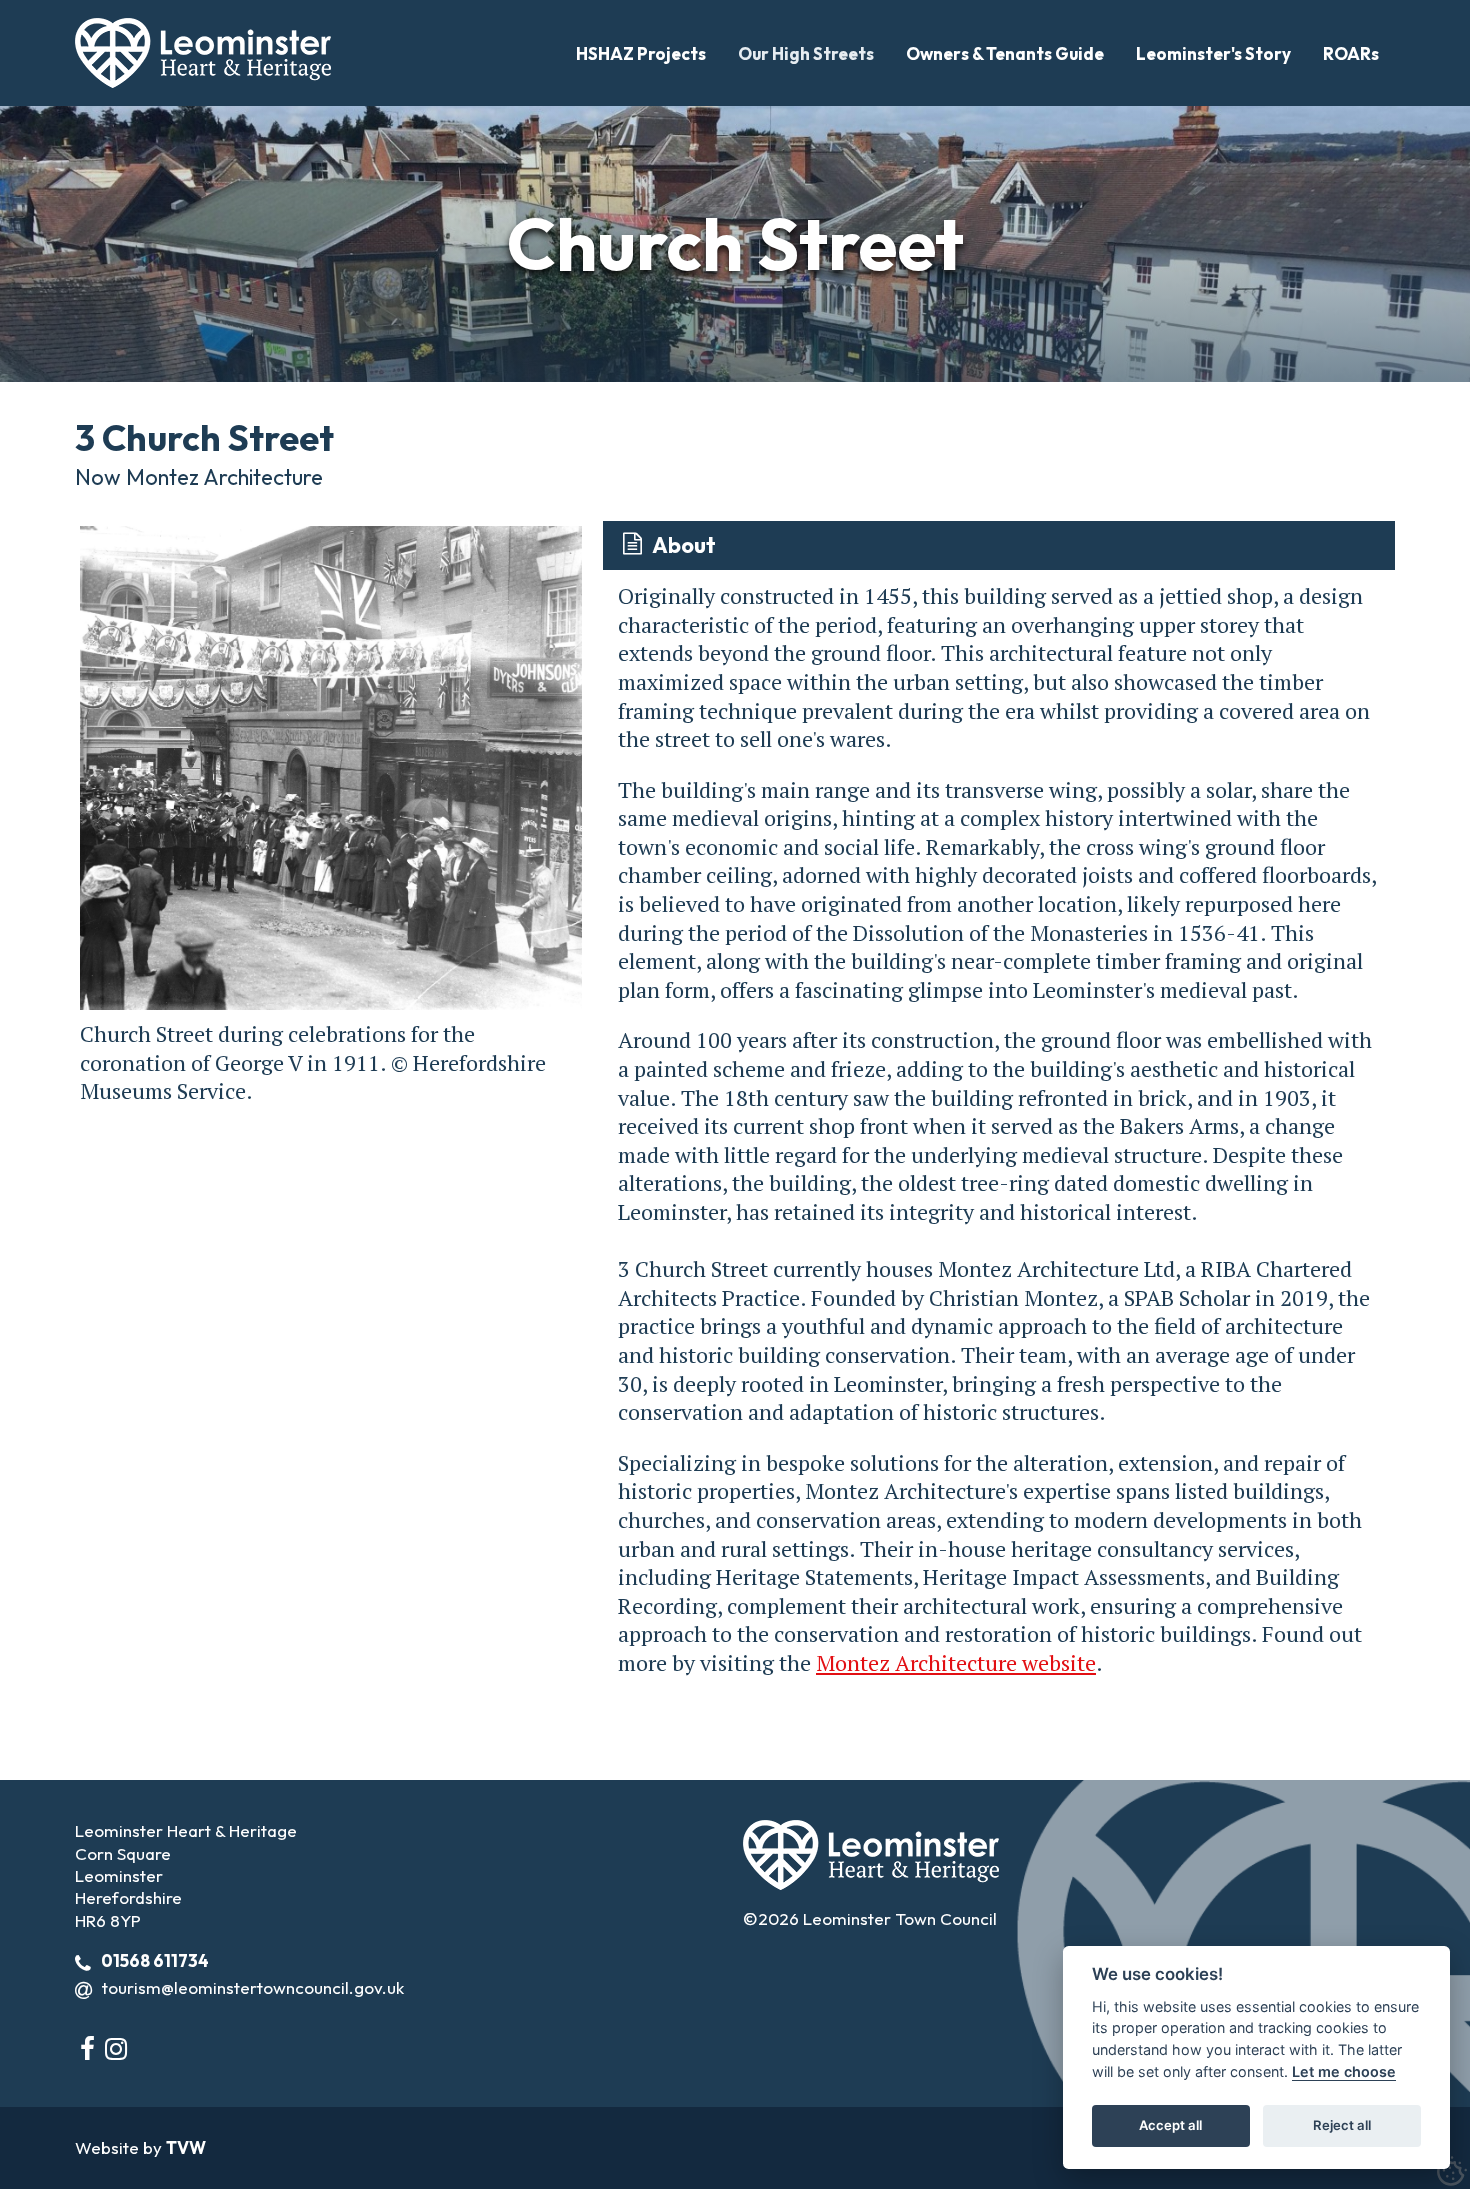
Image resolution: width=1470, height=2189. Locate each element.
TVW (186, 2147)
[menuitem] (641, 53)
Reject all (1342, 2125)
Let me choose (1344, 2071)
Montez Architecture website (956, 1662)
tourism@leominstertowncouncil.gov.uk (253, 1987)
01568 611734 (155, 1960)
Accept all (1170, 2125)
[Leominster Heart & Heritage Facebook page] (87, 2049)
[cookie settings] (1452, 2171)
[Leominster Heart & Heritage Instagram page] (116, 2049)
